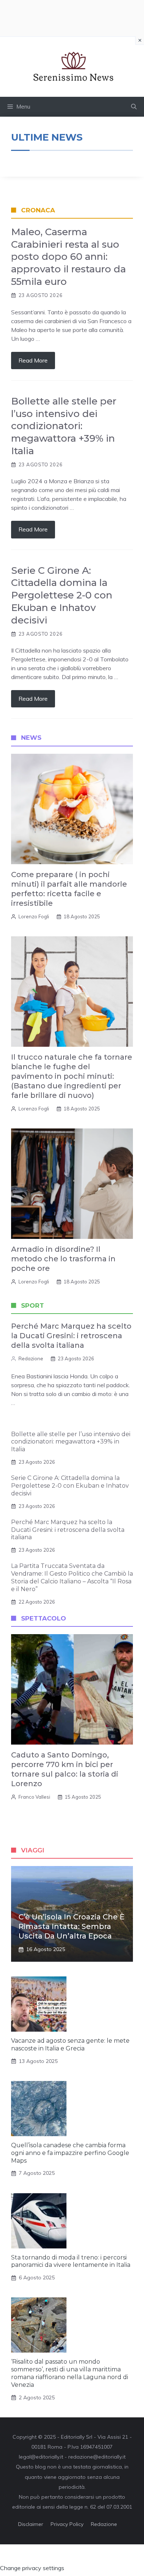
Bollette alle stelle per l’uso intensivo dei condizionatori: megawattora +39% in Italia (64, 426)
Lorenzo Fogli (34, 916)
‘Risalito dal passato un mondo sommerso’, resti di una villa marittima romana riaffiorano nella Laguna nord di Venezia (70, 2373)
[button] (134, 107)
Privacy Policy (67, 2524)
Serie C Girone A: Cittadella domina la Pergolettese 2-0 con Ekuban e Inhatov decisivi (62, 595)
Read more (33, 360)
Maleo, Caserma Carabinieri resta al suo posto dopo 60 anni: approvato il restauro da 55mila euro (68, 257)
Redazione (31, 1358)
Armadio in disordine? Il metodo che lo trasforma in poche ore (63, 1259)
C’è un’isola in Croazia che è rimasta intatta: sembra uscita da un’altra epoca (71, 1926)
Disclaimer (31, 2524)
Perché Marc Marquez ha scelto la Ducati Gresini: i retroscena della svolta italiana (71, 1336)
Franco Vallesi (34, 1797)
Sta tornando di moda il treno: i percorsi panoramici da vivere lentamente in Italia (71, 2261)
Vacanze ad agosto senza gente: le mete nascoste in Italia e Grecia (70, 2045)
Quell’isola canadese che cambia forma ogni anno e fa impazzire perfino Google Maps (70, 2153)
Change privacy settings (32, 2568)
